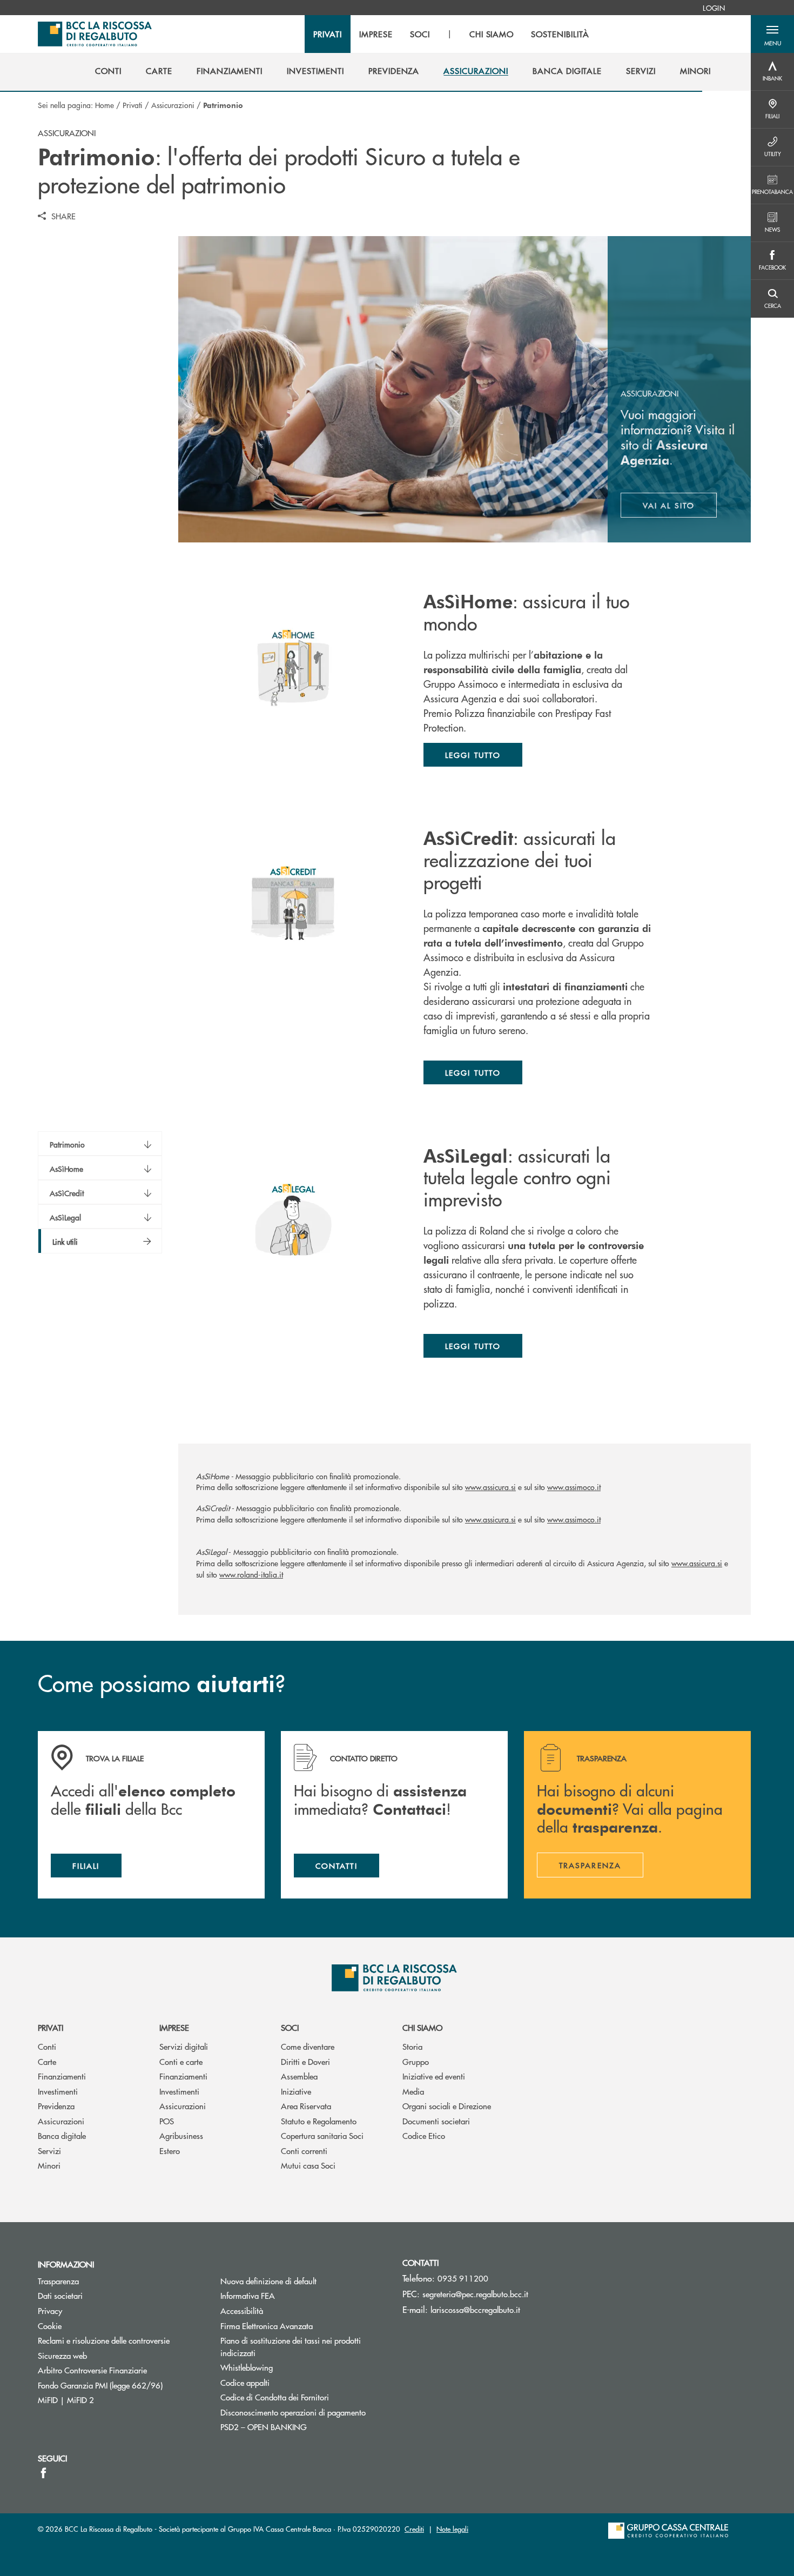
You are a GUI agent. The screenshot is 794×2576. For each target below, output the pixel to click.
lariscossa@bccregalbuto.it (475, 2309)
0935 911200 (463, 2278)
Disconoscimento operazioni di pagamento (293, 2412)
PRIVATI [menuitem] (328, 34)
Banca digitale (62, 2135)
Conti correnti (304, 2151)
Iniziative (296, 2091)
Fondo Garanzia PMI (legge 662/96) (121, 2385)
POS (167, 2121)
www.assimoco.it (574, 1487)
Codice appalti (245, 2382)
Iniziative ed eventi (434, 2076)
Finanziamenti (62, 2076)
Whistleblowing (247, 2367)
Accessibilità (242, 2310)
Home (105, 105)
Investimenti (58, 2091)
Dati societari (60, 2295)
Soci (290, 2027)
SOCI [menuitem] (420, 34)
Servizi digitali (184, 2046)
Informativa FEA (288, 2295)
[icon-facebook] (43, 2473)
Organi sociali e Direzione (447, 2106)
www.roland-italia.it (251, 1574)
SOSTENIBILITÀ (560, 34)
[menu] (451, 34)
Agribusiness (181, 2135)
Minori (49, 2165)
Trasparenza (58, 2281)
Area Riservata (306, 2106)
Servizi (49, 2151)
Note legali (452, 2529)
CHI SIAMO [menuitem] (492, 34)
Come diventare (308, 2046)
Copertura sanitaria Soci (322, 2135)
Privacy (50, 2310)
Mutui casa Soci (308, 2165)
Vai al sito (680, 508)
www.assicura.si (490, 1487)
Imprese (174, 2027)
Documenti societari (436, 2121)
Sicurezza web (62, 2355)
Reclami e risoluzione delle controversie (104, 2340)
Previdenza (56, 2106)
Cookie (50, 2326)
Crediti (414, 2529)
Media (413, 2091)
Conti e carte (181, 2061)
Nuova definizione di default (268, 2281)
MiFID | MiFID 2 (66, 2400)
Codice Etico (424, 2135)
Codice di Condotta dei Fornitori (304, 2397)
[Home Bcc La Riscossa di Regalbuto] (95, 34)
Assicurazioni (173, 105)
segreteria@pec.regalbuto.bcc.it (475, 2294)
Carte (47, 2061)
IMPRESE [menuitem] (376, 34)
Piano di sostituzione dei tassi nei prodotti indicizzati (291, 2346)
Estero (170, 2151)
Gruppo (416, 2061)
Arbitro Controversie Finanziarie (121, 2370)
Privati (133, 105)
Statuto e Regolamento (319, 2121)
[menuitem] (714, 8)
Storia (412, 2046)
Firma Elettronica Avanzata (267, 2326)
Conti (47, 2046)
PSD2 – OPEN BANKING (304, 2427)
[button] (772, 34)
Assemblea (299, 2076)
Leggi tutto (473, 755)
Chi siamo (422, 2027)
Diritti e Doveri (305, 2061)
